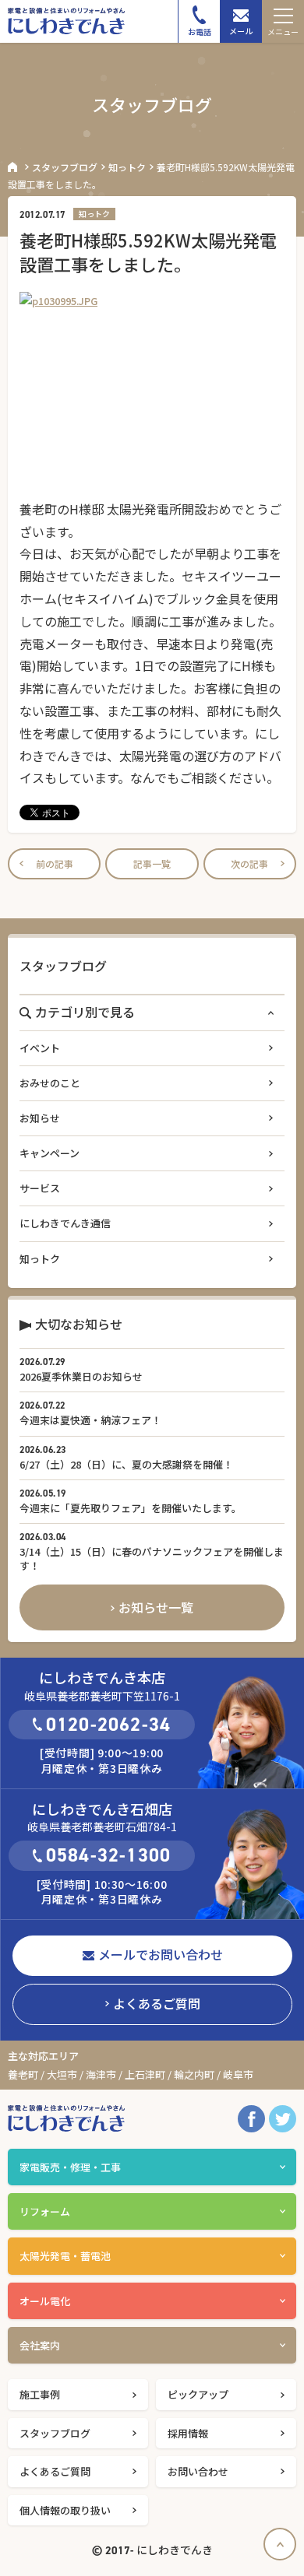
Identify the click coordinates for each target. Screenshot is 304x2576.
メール (241, 31)
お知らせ (40, 1118)
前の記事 (55, 863)
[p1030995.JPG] (152, 391)
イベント (40, 1048)
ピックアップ (198, 2394)
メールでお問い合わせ (161, 1954)
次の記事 (249, 863)
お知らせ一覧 (156, 1607)
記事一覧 (152, 863)
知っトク (127, 167)
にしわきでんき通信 (65, 1223)
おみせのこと (50, 1083)
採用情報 (188, 2433)
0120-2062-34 (108, 1725)
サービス (40, 1188)
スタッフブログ (65, 167)
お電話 (200, 32)
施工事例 (40, 2394)
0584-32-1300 (108, 1855)
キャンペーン (49, 1153)
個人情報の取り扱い (65, 2510)
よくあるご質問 (157, 2003)
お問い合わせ (198, 2471)
